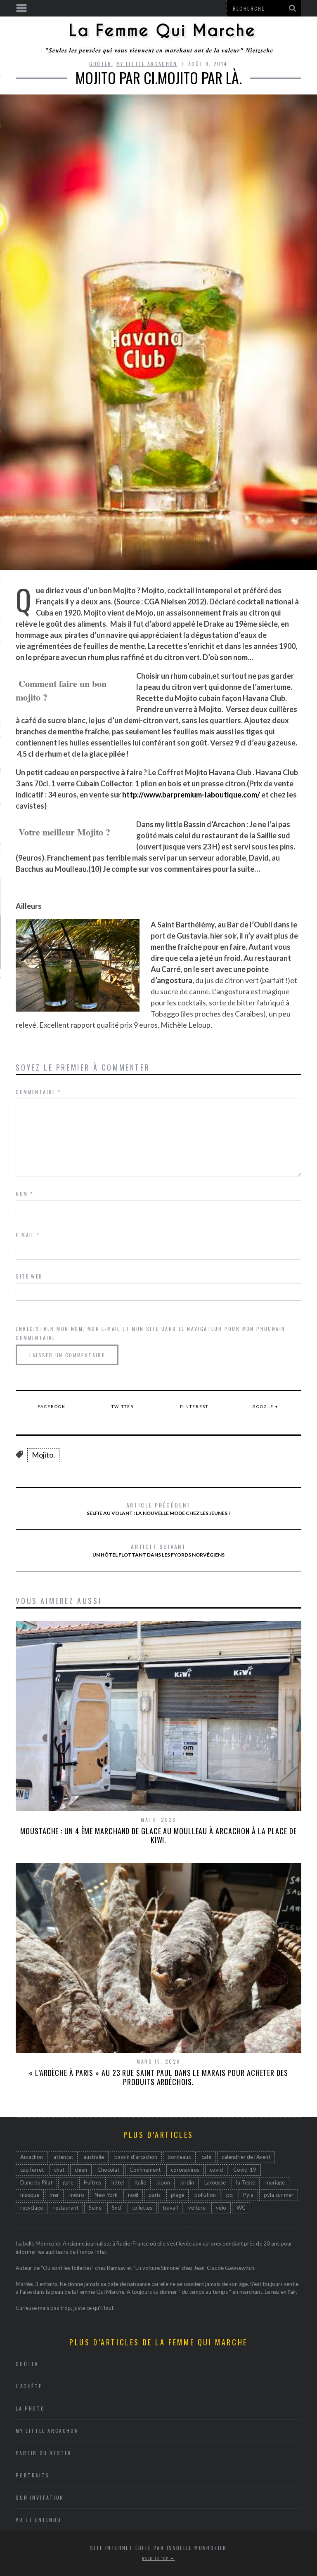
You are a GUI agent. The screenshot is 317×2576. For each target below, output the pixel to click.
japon (163, 2182)
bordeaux (179, 2157)
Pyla (248, 2195)
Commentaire (38, 1092)
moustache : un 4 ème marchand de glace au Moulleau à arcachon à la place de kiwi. (158, 1835)
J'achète (29, 2386)
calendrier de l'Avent (246, 2157)
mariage (275, 2182)
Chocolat (108, 2170)
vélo (221, 2208)
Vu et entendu (38, 2520)
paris (155, 2195)
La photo (30, 2408)
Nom (24, 1194)
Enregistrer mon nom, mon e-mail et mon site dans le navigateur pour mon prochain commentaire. (150, 1333)
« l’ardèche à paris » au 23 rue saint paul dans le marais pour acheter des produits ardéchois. (158, 2077)
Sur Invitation (40, 2497)
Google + (266, 1406)
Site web (29, 1276)
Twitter (123, 1406)
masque (30, 2195)
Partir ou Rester (44, 2453)
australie (94, 2157)
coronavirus (185, 2170)
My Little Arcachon (147, 64)
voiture (197, 2208)
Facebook (52, 1406)
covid (216, 2170)
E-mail (28, 1235)
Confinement (145, 2170)
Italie (140, 2182)
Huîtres (92, 2182)
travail (170, 2208)
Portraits (32, 2475)
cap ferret (32, 2170)
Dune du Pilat (36, 2182)
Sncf (117, 2208)
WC (241, 2208)
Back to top (156, 2558)
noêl (133, 2195)
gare (68, 2182)
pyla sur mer (279, 2195)
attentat (63, 2157)
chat (59, 2170)
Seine (95, 2208)
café (206, 2157)
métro (77, 2195)
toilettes (142, 2208)
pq (229, 2195)
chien (81, 2170)
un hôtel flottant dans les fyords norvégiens (158, 1550)
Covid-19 (245, 2170)
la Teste (246, 2182)
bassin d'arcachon (136, 2157)
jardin (187, 2182)
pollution (205, 2195)
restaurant (66, 2208)
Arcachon (32, 2157)
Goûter (100, 64)
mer (54, 2195)
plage (177, 2195)
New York (106, 2195)
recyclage (32, 2208)
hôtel (118, 2182)
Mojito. (43, 1455)
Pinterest (194, 1406)
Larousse (215, 2182)
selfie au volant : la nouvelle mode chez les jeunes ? (159, 1508)
